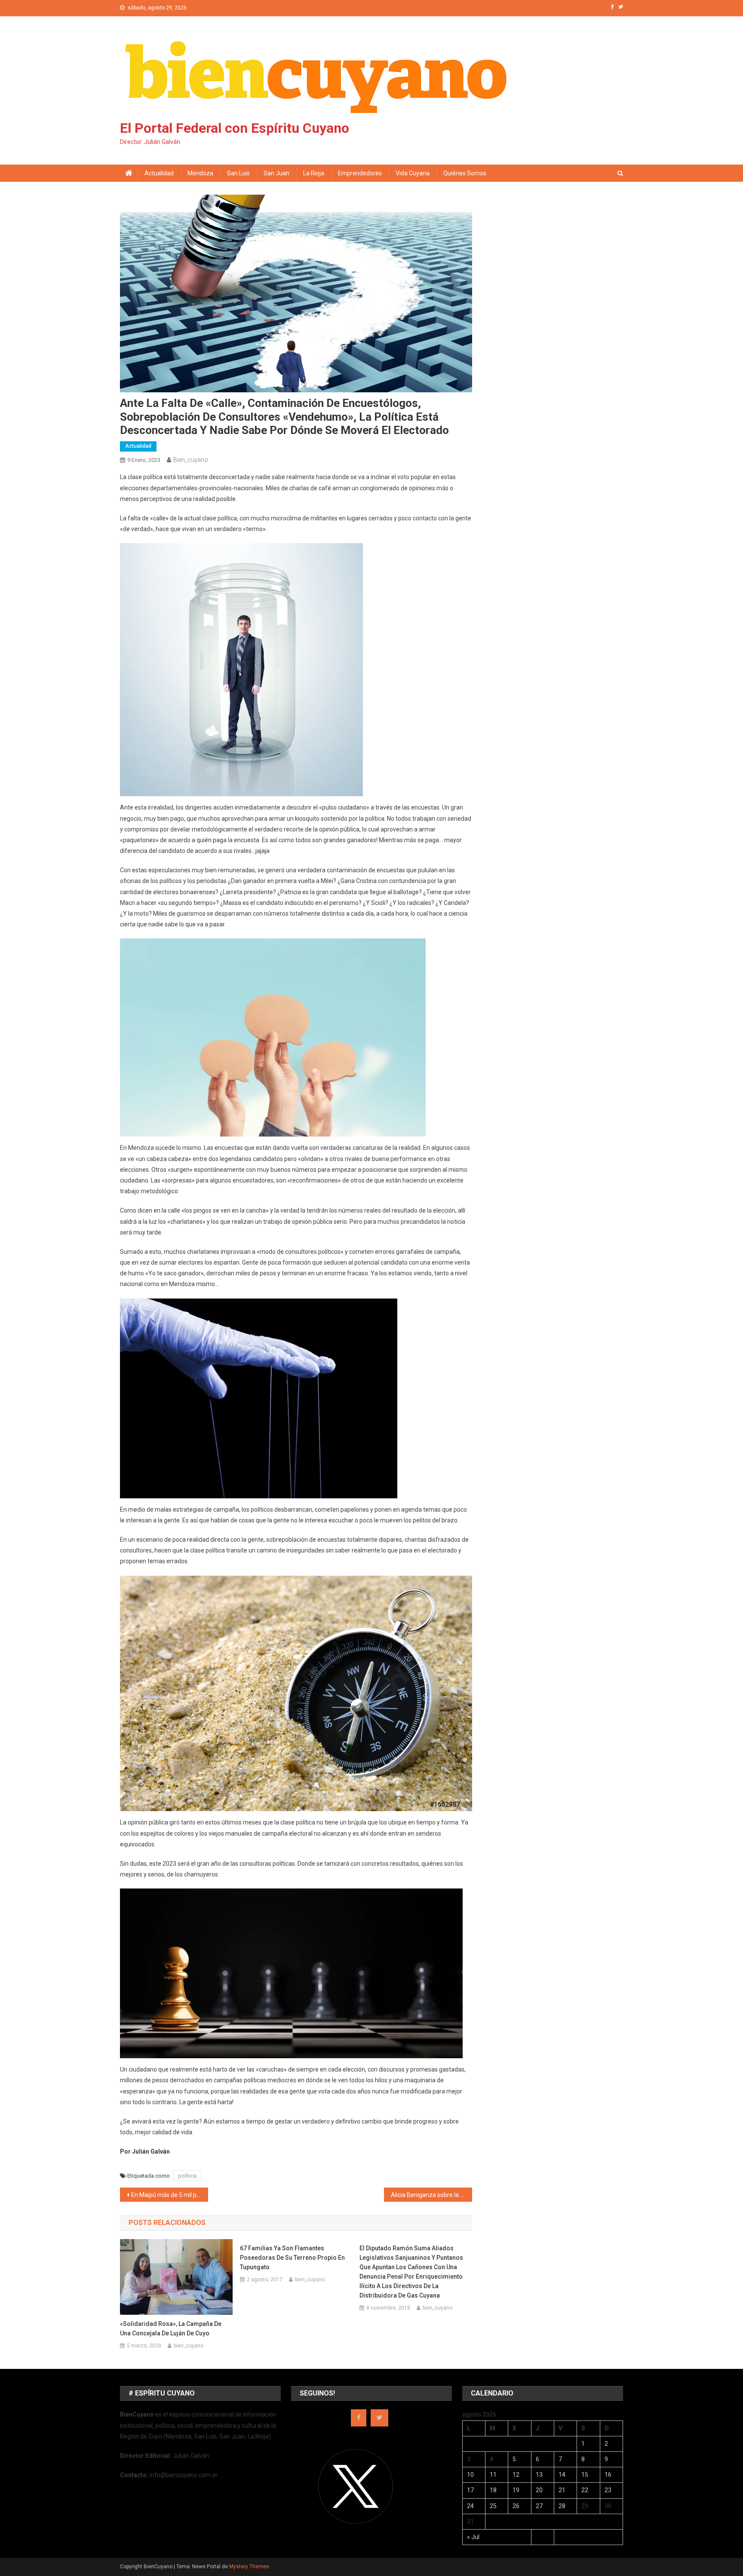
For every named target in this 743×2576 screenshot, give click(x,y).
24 (470, 2506)
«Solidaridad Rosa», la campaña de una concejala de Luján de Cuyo (171, 2328)
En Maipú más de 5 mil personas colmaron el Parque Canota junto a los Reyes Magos (170, 2195)
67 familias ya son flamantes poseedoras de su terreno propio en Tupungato (292, 2258)
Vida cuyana (413, 173)
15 (585, 2475)
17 (470, 2490)
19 (516, 2490)
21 (562, 2490)
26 (516, 2506)
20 (539, 2490)
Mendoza (200, 173)
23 (608, 2490)
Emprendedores (360, 173)
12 (516, 2475)
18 (493, 2490)
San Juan (276, 173)
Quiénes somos (465, 173)
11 (493, 2475)
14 (562, 2475)
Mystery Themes (249, 2567)
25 (493, 2506)
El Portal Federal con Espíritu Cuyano (235, 128)
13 (539, 2475)
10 (470, 2475)
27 (539, 2506)
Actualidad (159, 173)
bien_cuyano (191, 460)
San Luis (238, 173)
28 (562, 2506)
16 (608, 2475)
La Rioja (314, 173)
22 (585, 2490)
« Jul (473, 2537)
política (187, 2176)
